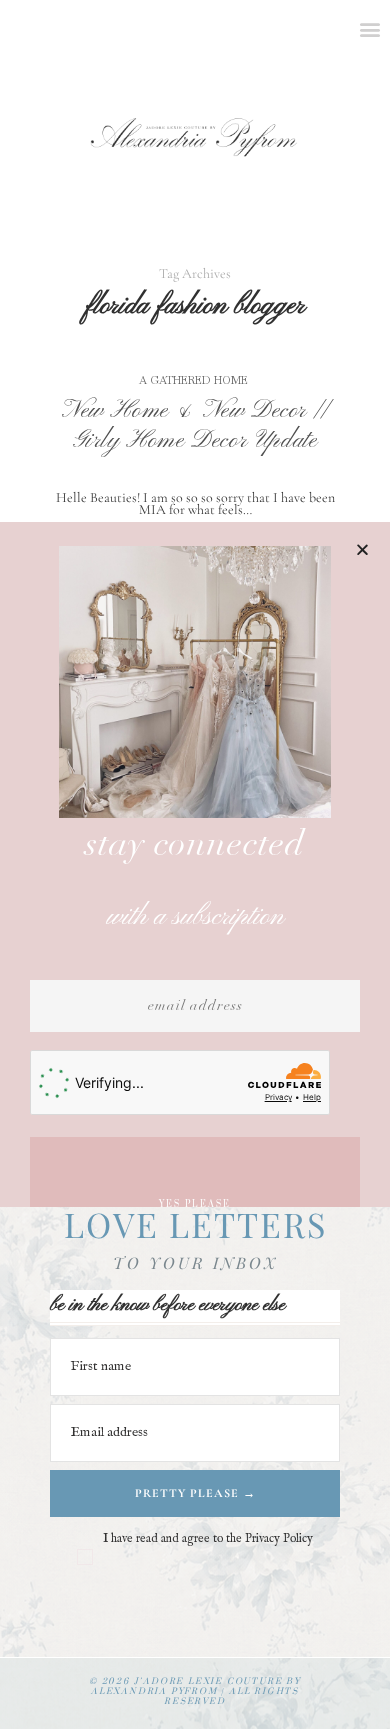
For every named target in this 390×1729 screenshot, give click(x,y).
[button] (362, 549)
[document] (195, 864)
